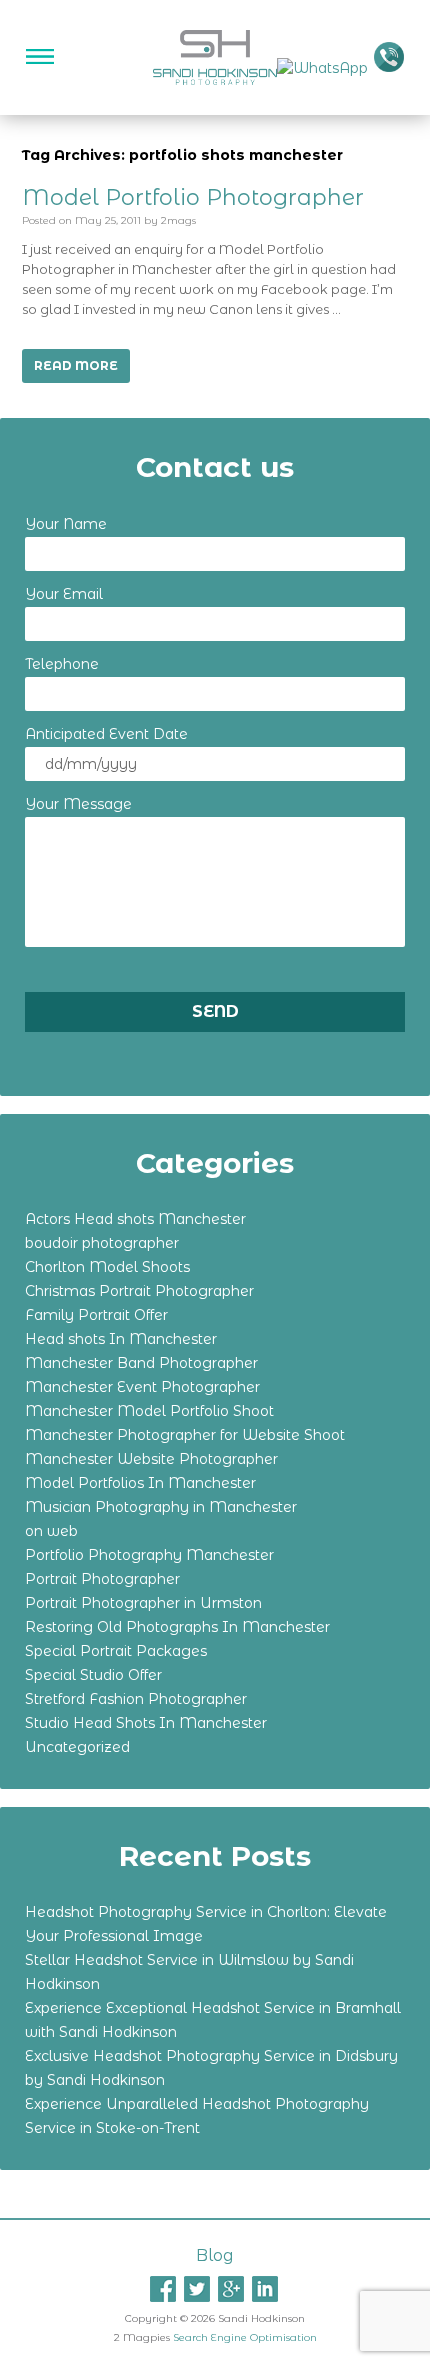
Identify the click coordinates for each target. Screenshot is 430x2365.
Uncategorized (77, 1747)
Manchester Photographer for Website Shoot (185, 1435)
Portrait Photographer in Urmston (143, 1603)
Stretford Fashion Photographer (136, 1699)
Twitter (197, 2289)
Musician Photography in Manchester (161, 1507)
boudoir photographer (102, 1243)
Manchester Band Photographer (141, 1363)
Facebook (163, 2289)
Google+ (231, 2289)
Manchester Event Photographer (142, 1387)
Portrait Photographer (102, 1579)
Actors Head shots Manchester (135, 1219)
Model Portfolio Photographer (193, 197)
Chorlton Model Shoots (107, 1267)
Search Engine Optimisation (245, 2337)
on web (51, 1531)
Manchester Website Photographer (151, 1459)
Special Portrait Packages (116, 1651)
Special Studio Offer (93, 1675)
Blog (215, 2255)
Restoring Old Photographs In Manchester (177, 1627)
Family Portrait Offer (96, 1315)
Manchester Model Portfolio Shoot (149, 1411)
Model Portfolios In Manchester (140, 1483)
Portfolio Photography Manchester (149, 1555)
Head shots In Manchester (121, 1339)
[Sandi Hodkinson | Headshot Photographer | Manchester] (215, 55)
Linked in (265, 2289)
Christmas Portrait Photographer (139, 1291)
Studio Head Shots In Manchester (146, 1723)
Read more (76, 365)
